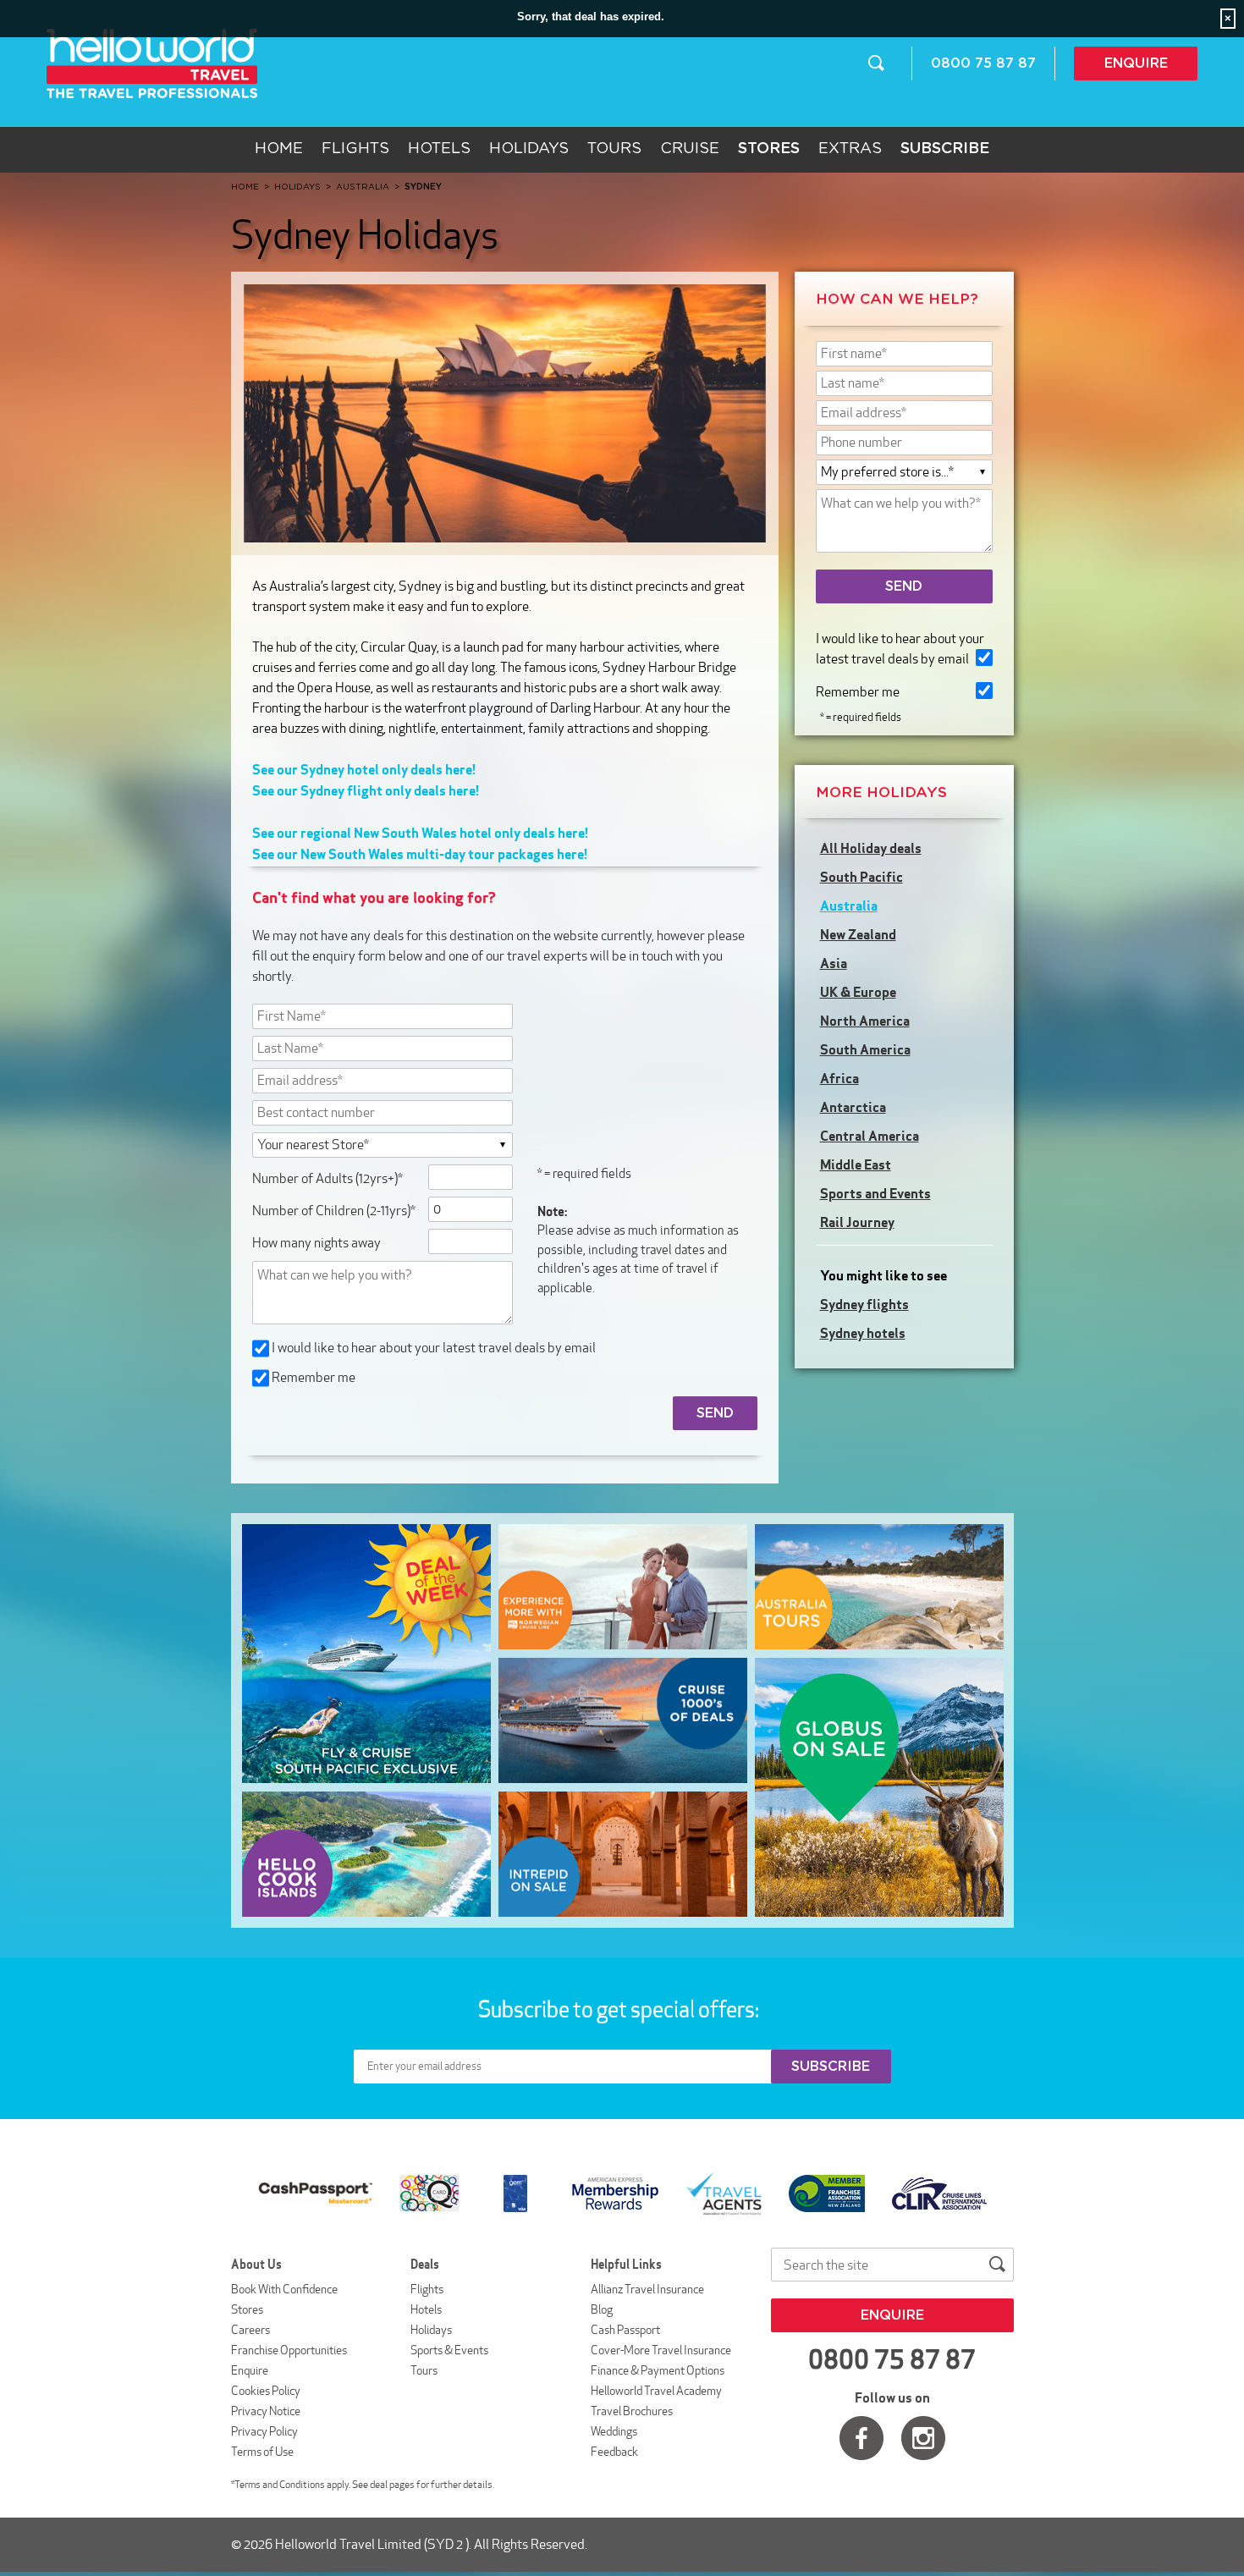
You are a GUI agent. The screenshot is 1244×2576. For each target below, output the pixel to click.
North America (865, 1021)
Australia (849, 905)
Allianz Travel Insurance (647, 2289)
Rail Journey (857, 1222)
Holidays (529, 149)
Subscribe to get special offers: (620, 2009)
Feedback (614, 2452)
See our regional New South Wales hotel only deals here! (420, 833)
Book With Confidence (284, 2289)
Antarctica (853, 1107)
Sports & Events (449, 2350)
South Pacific (861, 877)
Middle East (856, 1164)
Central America (870, 1136)
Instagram (923, 2438)
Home (279, 149)
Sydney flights (864, 1304)
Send (904, 586)
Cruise (690, 149)
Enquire (1136, 63)
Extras (850, 149)
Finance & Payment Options (658, 2370)
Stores (247, 2309)
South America (865, 1049)
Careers (250, 2330)
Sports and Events (875, 1193)
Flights (355, 149)
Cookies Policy (266, 2391)
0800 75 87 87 (983, 63)
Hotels (439, 149)
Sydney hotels (863, 1333)
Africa (839, 1078)
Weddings (614, 2431)
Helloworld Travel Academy (656, 2391)
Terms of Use (262, 2452)
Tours (614, 149)
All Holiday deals (871, 848)
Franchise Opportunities (289, 2350)
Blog (602, 2309)
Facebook (861, 2438)
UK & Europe (858, 992)
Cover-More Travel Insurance (661, 2350)
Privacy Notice (266, 2411)
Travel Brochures (632, 2411)
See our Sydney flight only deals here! (366, 790)
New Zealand (858, 934)
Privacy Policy (264, 2431)
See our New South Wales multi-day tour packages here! (420, 854)
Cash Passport (625, 2330)
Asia (834, 963)
